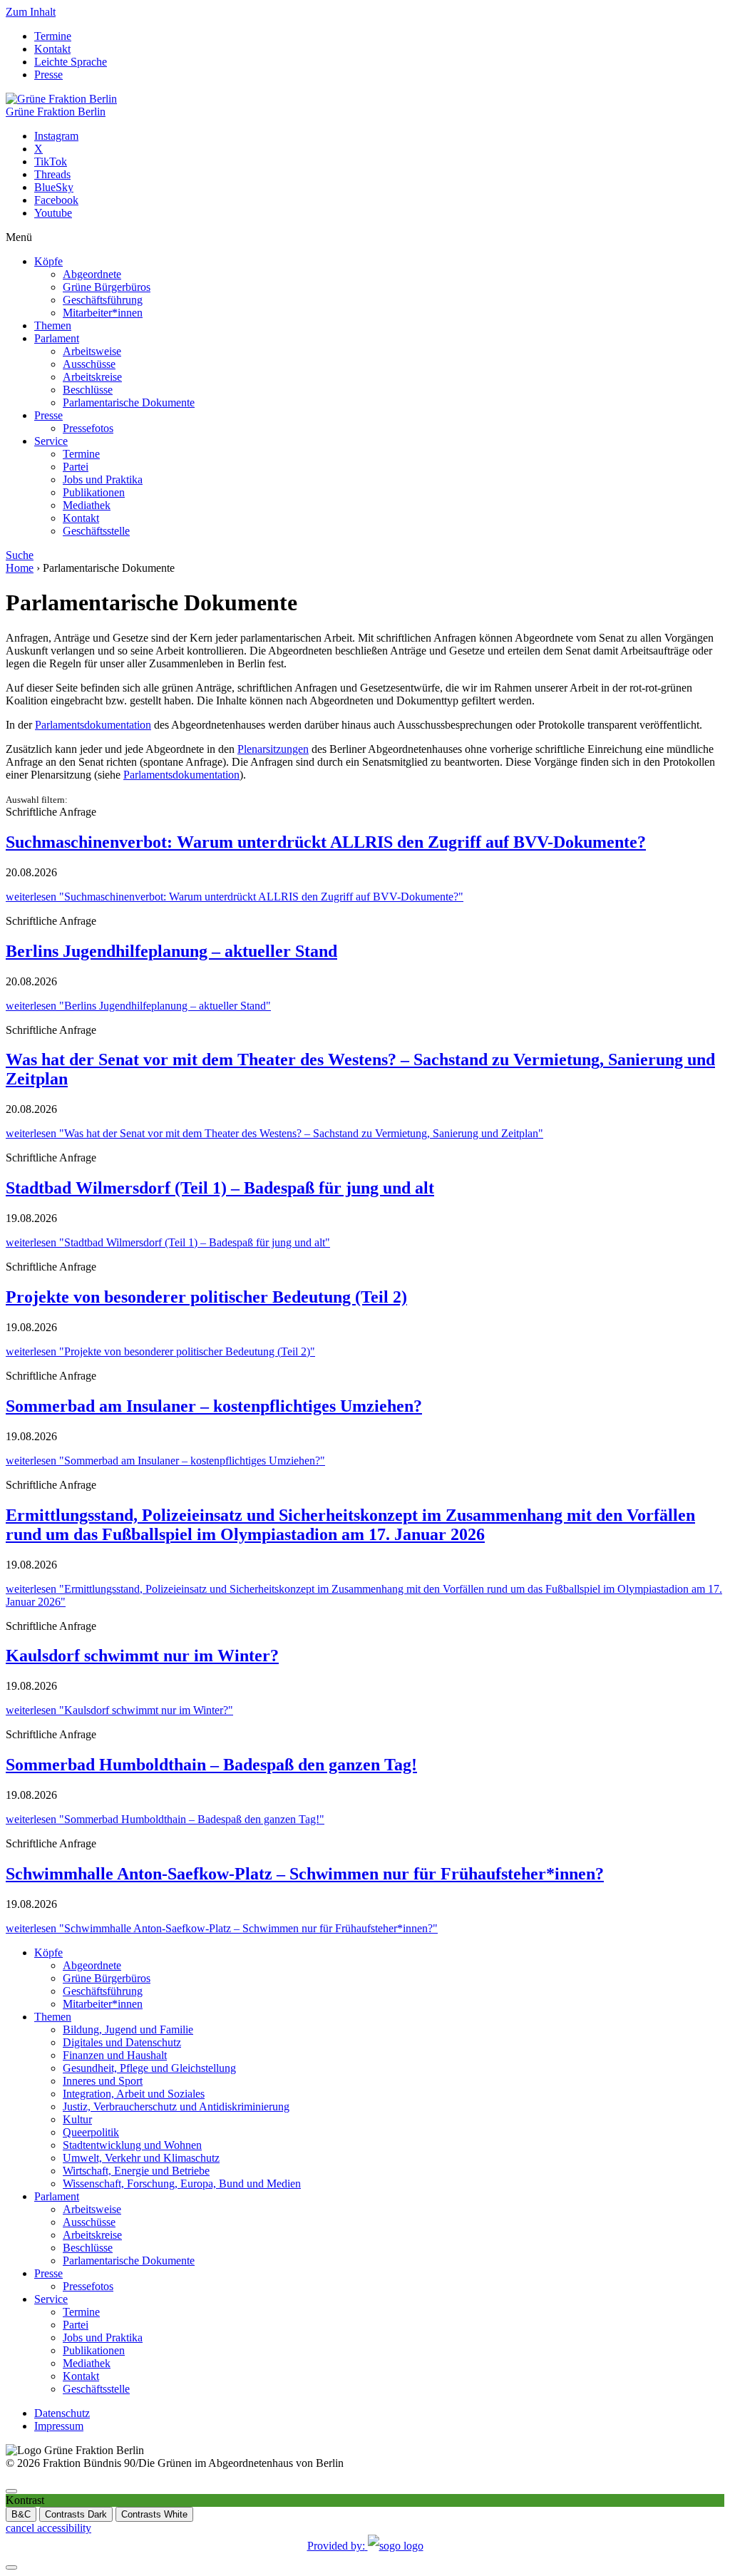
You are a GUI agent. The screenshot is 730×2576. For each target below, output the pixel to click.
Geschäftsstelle (96, 531)
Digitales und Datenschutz (122, 2042)
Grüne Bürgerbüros (107, 287)
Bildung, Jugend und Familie (128, 2030)
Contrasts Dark (76, 2514)
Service (51, 441)
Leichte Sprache (71, 62)
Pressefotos (88, 428)
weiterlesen (235, 897)
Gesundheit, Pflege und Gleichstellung (149, 2068)
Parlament (57, 338)
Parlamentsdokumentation (93, 725)
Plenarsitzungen (273, 749)
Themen (53, 325)
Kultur (77, 2119)
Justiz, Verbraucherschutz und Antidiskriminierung (176, 2107)
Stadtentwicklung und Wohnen (132, 2145)
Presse (48, 75)
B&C (21, 2514)
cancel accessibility (48, 2528)
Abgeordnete (92, 274)
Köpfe (48, 261)
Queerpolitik (91, 2132)
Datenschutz (62, 2413)
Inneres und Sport (103, 2081)
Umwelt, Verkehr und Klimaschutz (141, 2158)
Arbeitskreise (92, 377)
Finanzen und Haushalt (115, 2055)
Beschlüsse (88, 390)
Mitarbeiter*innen (103, 313)
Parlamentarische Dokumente (129, 402)
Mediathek (87, 505)
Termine (53, 36)
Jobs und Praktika (103, 479)
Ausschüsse (89, 364)
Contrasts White (154, 2514)
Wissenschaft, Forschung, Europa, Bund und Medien (182, 2184)
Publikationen (94, 492)
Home (20, 568)
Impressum (59, 2426)
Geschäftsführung (103, 300)
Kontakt (52, 49)
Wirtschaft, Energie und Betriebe (136, 2171)
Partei (76, 467)
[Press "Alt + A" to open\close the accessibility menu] (11, 2491)
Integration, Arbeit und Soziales (134, 2094)
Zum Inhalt (31, 12)
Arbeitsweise (92, 351)
